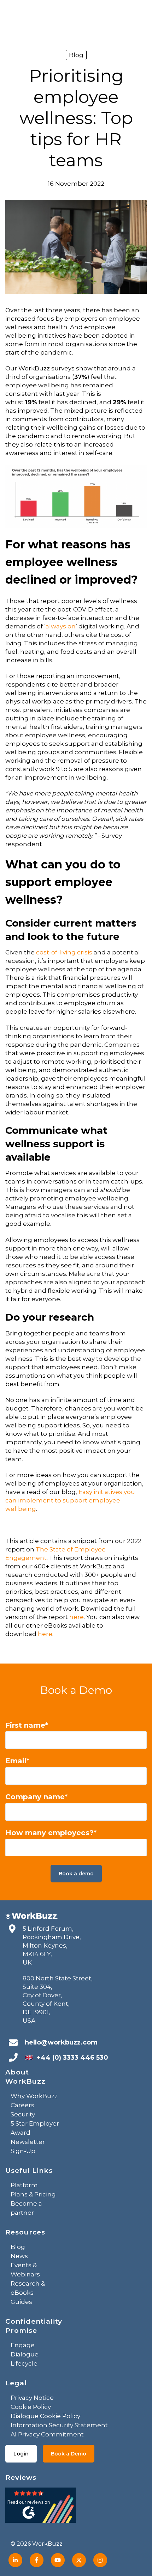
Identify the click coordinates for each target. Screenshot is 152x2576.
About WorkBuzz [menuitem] (25, 2077)
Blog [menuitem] (18, 2247)
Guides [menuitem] (21, 2302)
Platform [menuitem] (24, 2185)
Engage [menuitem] (23, 2345)
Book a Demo (69, 2454)
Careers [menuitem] (22, 2105)
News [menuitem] (19, 2256)
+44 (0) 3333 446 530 (72, 2058)
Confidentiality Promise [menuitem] (34, 2326)
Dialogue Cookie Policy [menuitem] (45, 2416)
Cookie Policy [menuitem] (31, 2407)
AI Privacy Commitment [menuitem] (47, 2434)
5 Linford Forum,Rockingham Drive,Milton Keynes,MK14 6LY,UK (52, 1945)
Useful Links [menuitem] (29, 2171)
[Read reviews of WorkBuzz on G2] (41, 2507)
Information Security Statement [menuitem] (59, 2425)
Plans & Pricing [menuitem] (33, 2194)
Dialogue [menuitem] (25, 2354)
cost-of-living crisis (64, 952)
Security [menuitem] (23, 2114)
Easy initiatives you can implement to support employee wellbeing (70, 1500)
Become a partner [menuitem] (26, 2208)
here (77, 1617)
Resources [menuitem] (25, 2232)
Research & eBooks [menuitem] (28, 2288)
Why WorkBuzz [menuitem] (34, 2096)
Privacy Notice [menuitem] (32, 2398)
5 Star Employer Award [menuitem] (35, 2128)
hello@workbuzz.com (61, 2042)
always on (61, 626)
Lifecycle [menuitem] (24, 2363)
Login (21, 2454)
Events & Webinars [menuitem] (25, 2270)
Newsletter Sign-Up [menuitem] (28, 2146)
